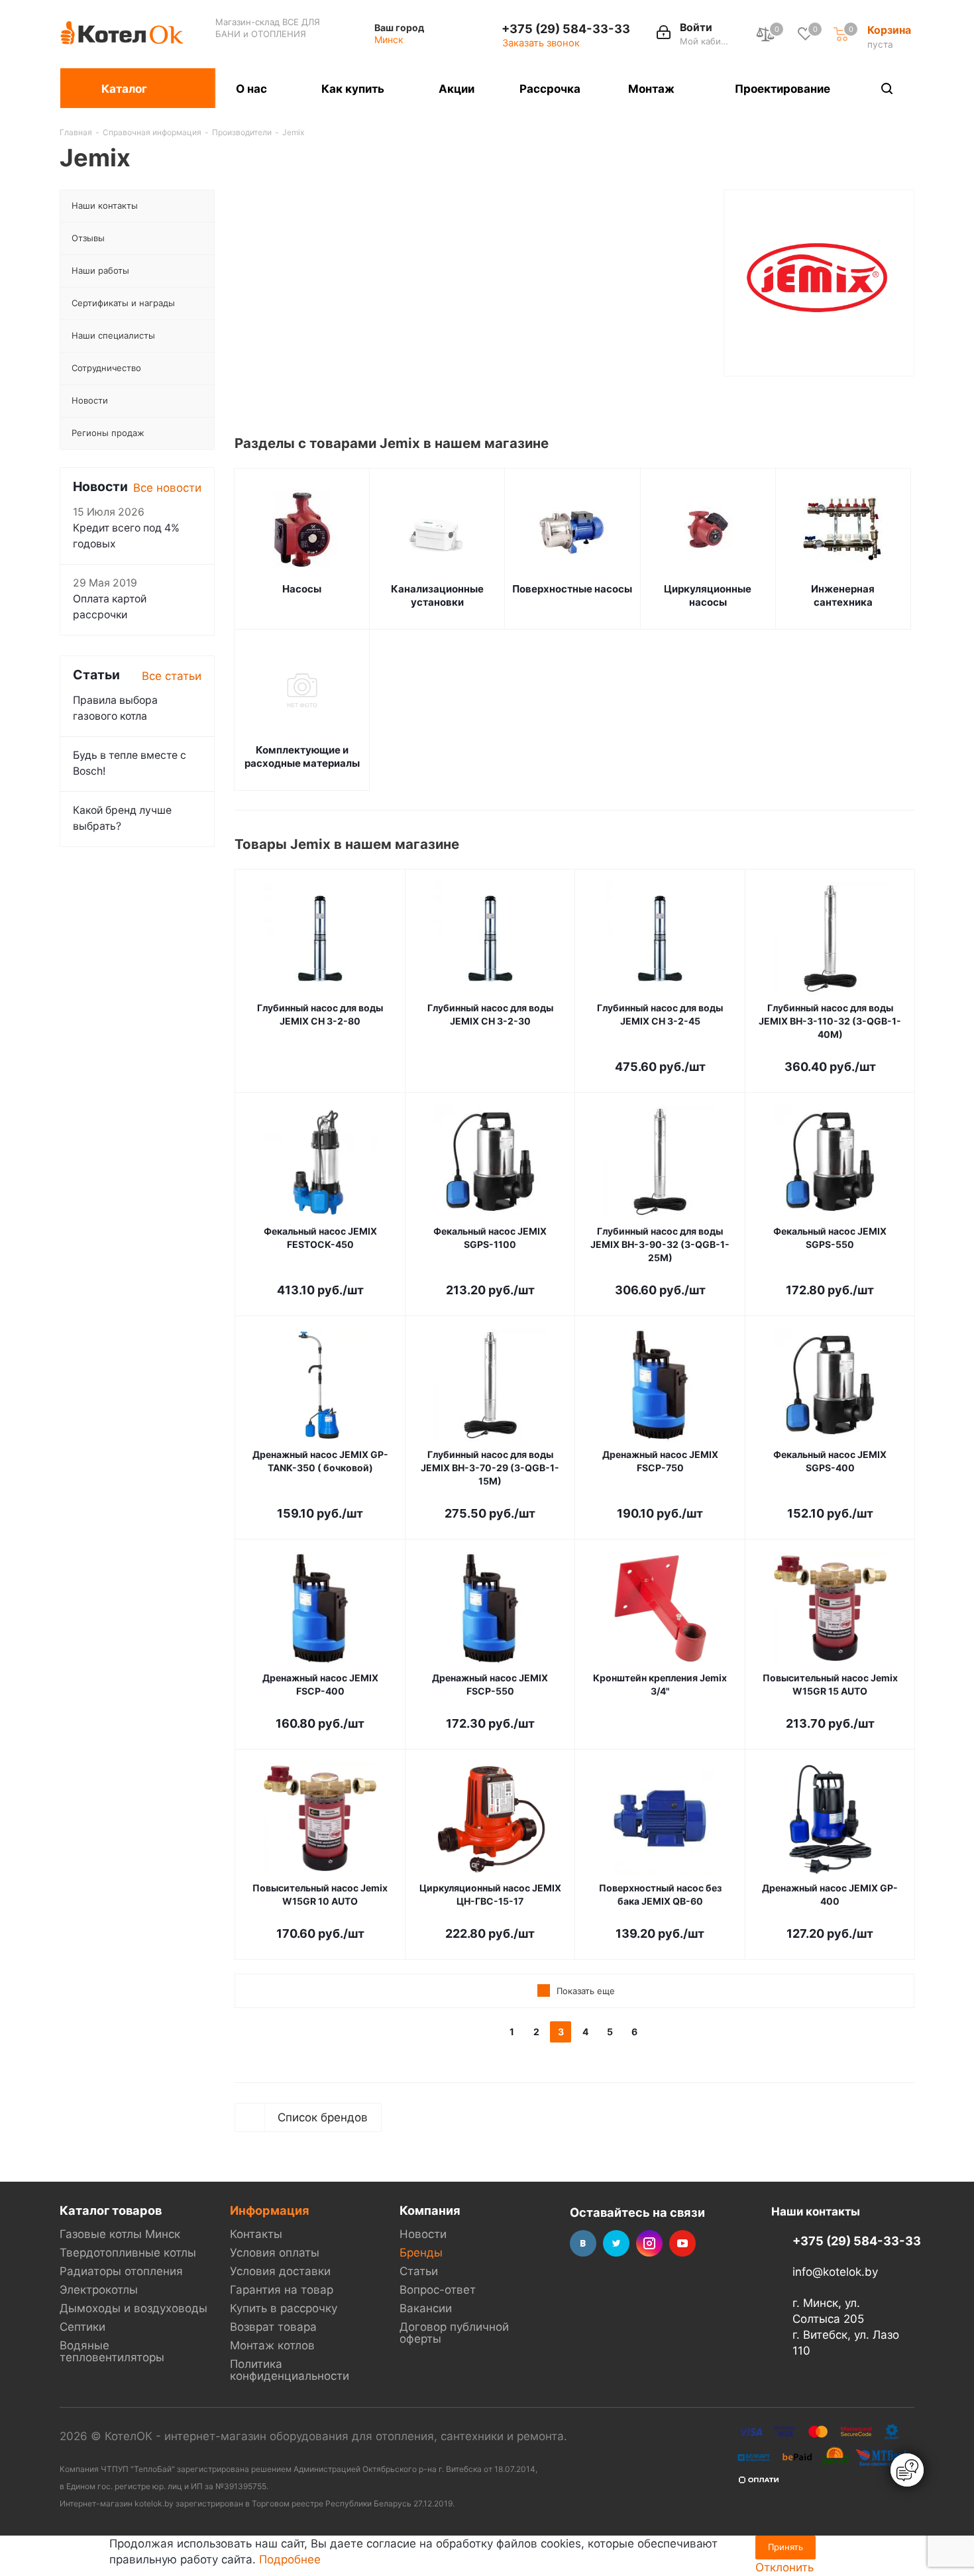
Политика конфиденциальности (290, 2370)
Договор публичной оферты (454, 2333)
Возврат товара (273, 2327)
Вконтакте (583, 2243)
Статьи (419, 2271)
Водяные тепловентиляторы (112, 2351)
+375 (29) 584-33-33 (566, 28)
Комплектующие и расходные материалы (302, 756)
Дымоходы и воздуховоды (134, 2308)
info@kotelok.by (835, 2272)
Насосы (302, 589)
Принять (785, 2547)
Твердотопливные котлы (128, 2253)
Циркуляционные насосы (708, 595)
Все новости (167, 488)
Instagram (649, 2243)
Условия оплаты (275, 2253)
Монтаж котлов (272, 2345)
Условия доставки (280, 2271)
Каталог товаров (111, 2210)
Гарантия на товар (282, 2290)
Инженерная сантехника (843, 595)
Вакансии (426, 2308)
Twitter (616, 2243)
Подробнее (290, 2559)
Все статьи (172, 676)
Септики (82, 2327)
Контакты (256, 2234)
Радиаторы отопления (121, 2271)
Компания (430, 2210)
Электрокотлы (99, 2290)
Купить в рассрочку (284, 2308)
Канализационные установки (437, 595)
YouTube (682, 2243)
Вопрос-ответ (438, 2290)
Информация (270, 2210)
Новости (423, 2234)
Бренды (421, 2253)
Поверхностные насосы (572, 589)
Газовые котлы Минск (120, 2234)
